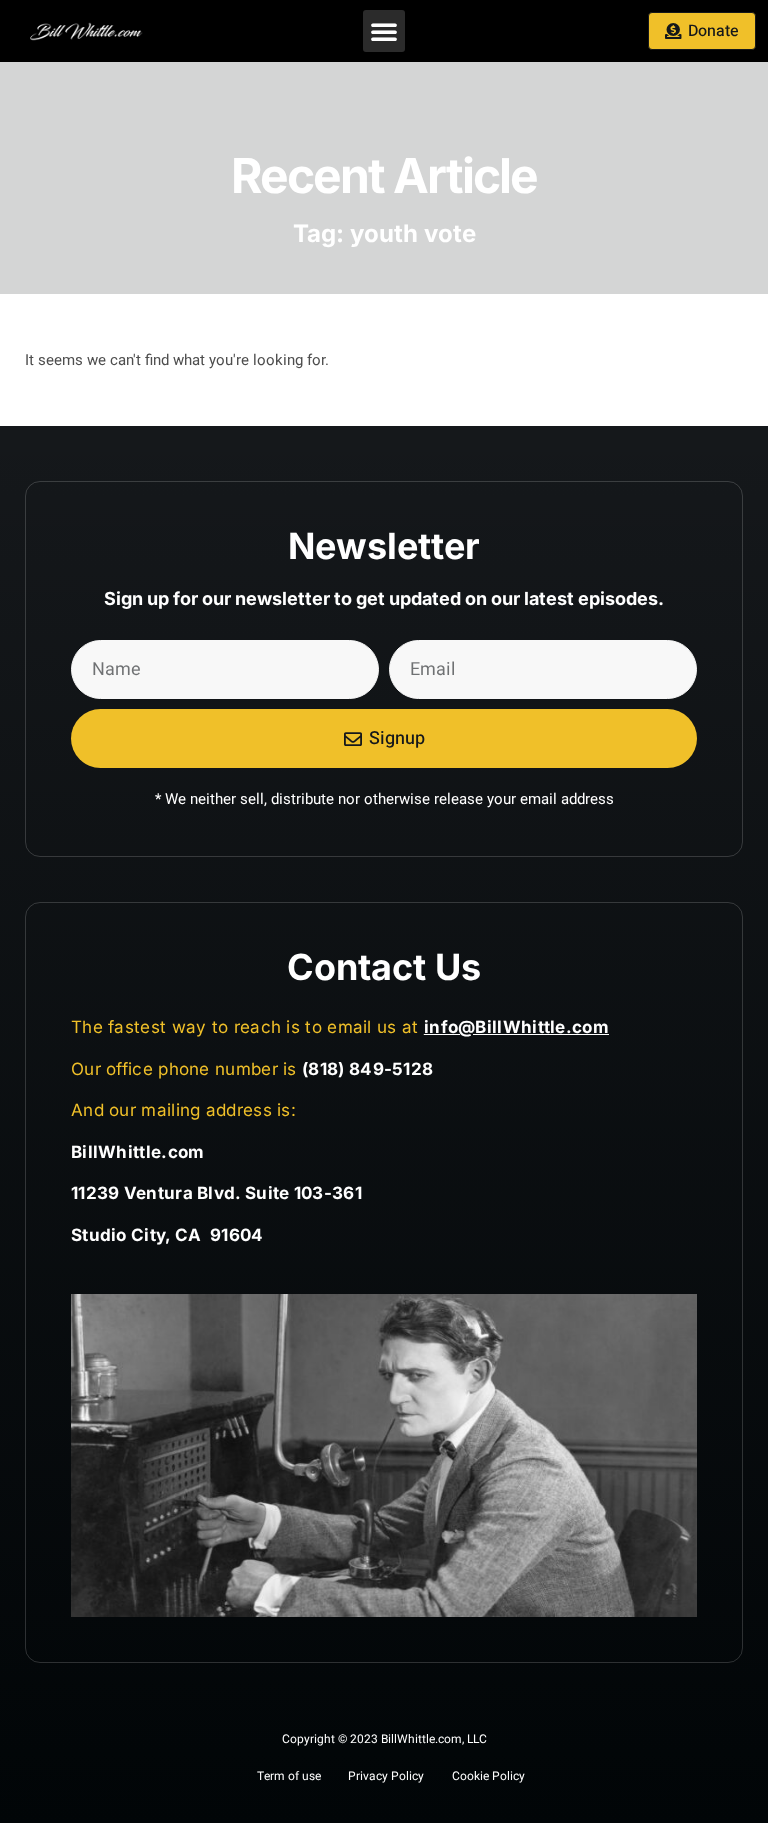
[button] (384, 31)
